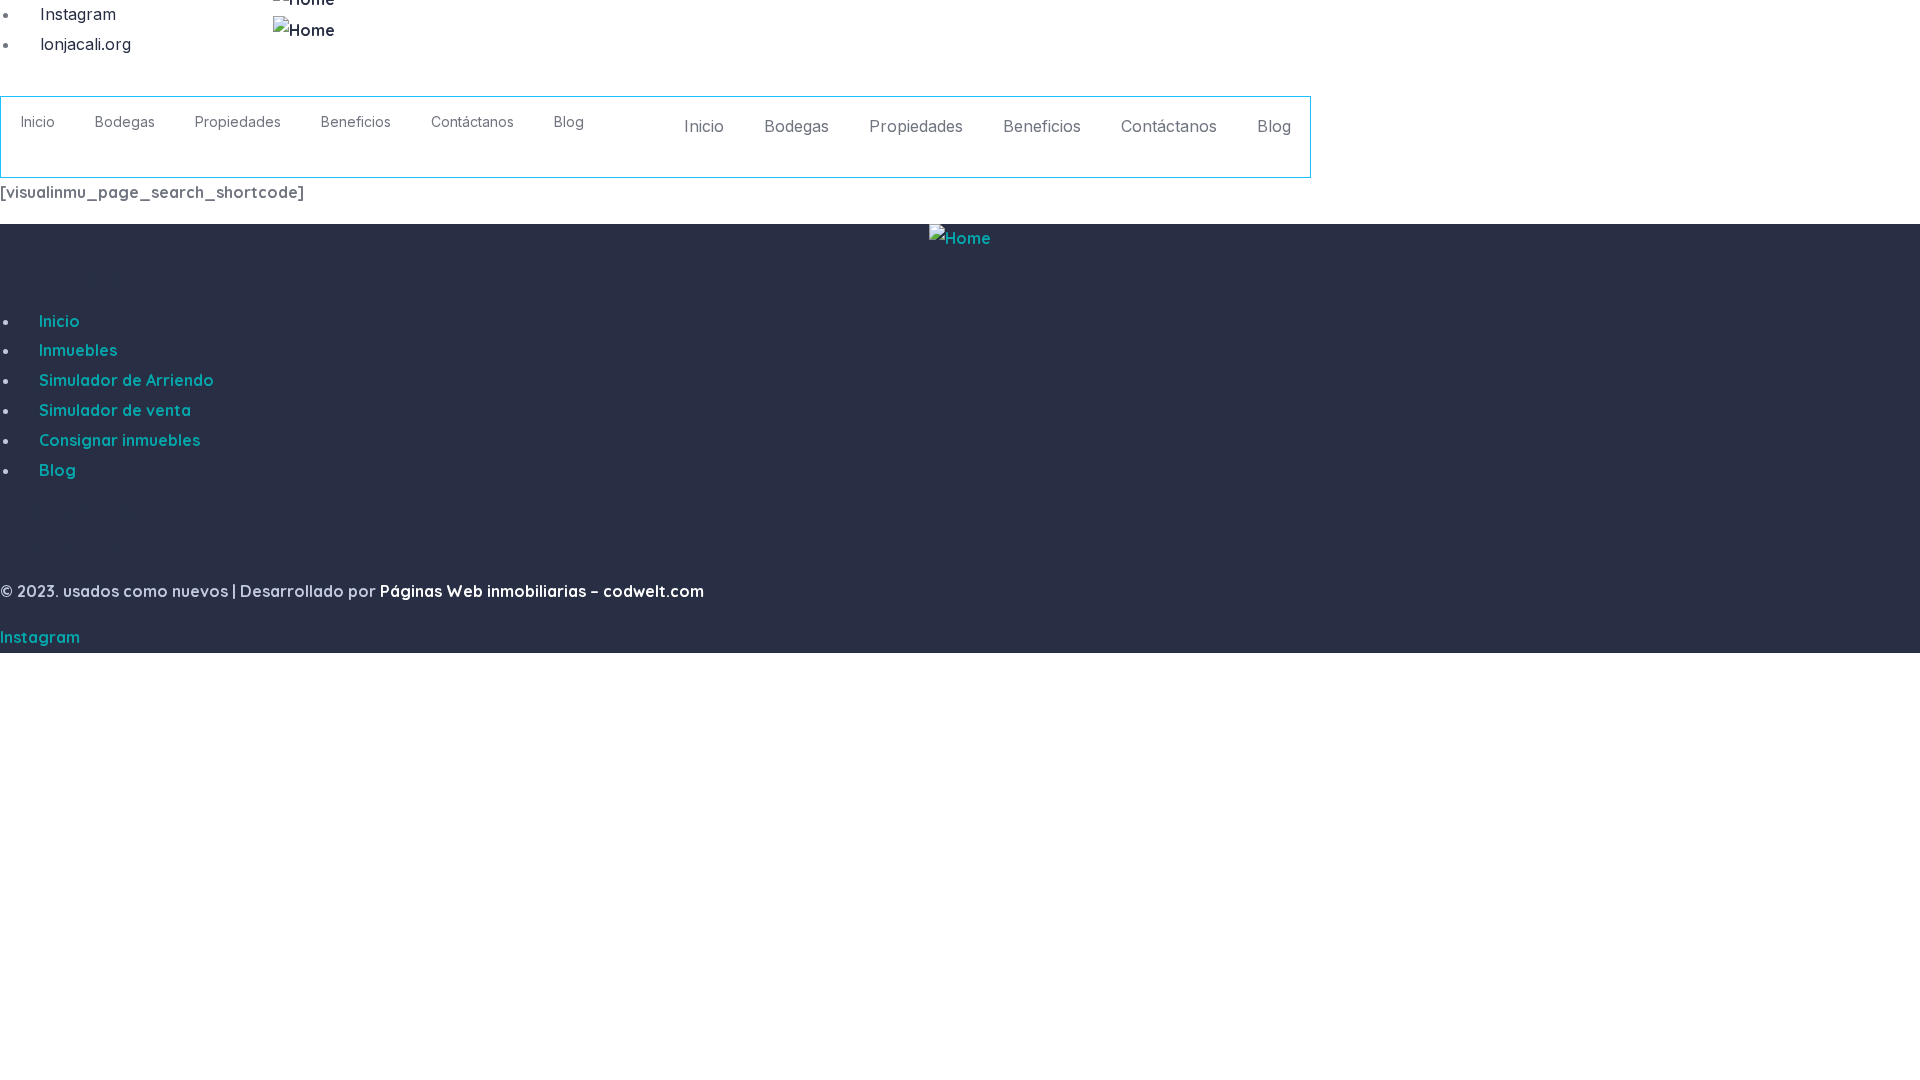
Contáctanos (1169, 126)
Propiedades (916, 126)
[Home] (304, 31)
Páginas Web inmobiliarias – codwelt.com (542, 591)
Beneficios (1042, 126)
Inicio (704, 126)
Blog (1274, 126)
